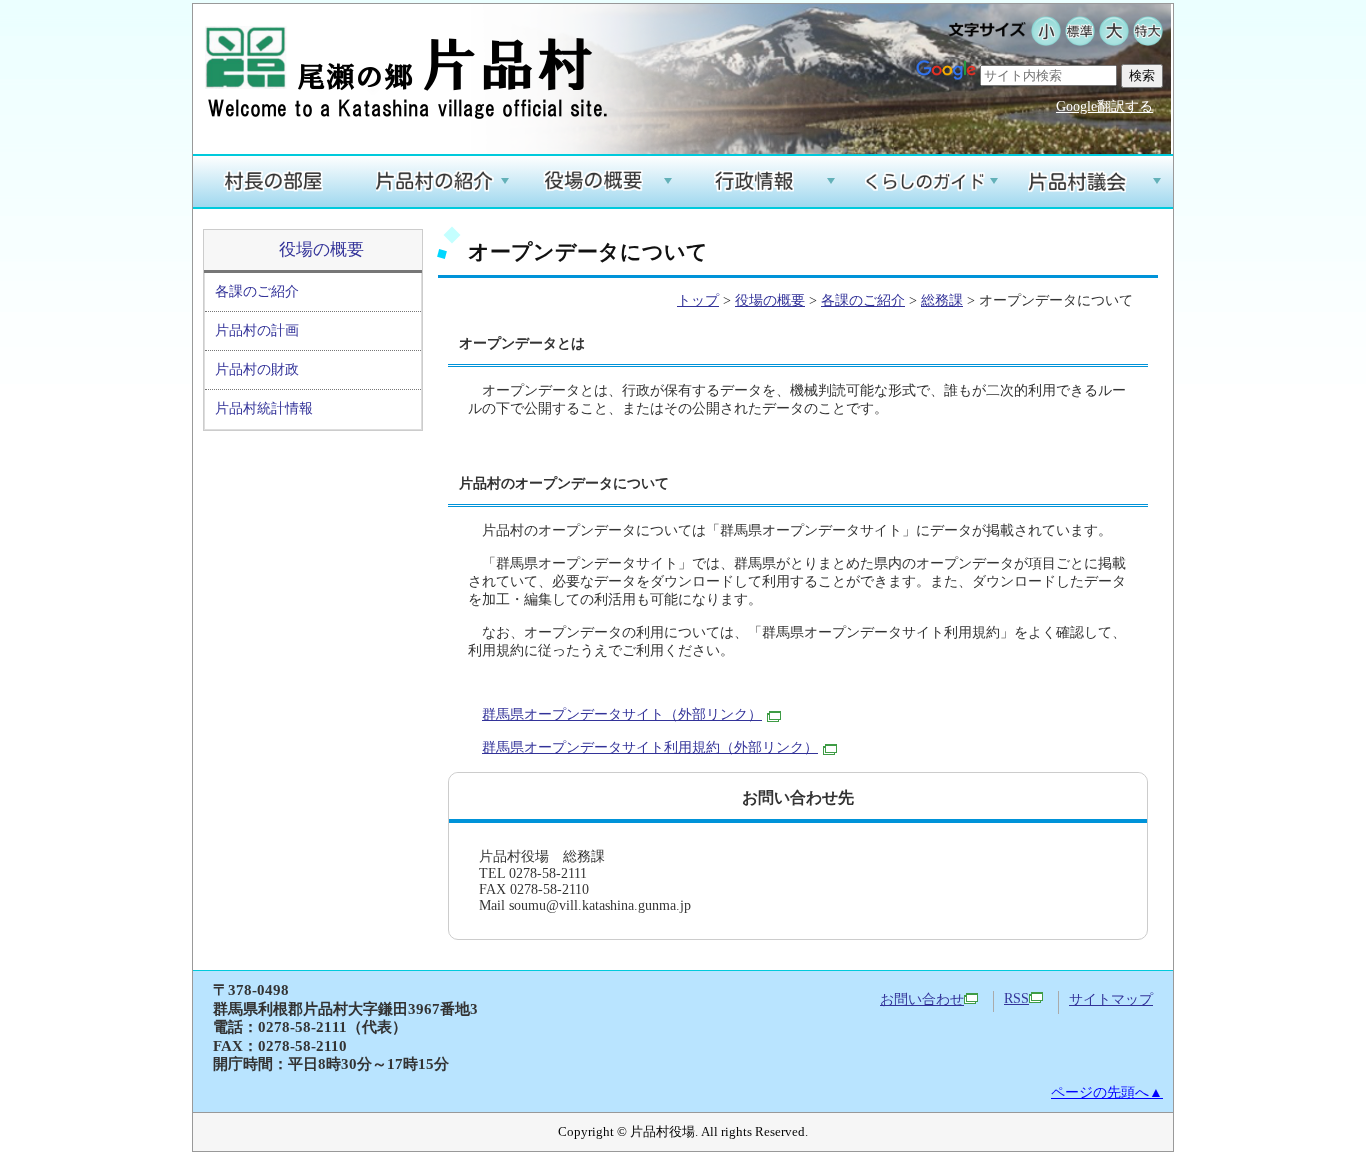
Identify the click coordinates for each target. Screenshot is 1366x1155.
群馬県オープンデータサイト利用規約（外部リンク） (650, 747)
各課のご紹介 (257, 291)
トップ (698, 300)
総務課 (942, 300)
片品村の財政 (257, 369)
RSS (1016, 998)
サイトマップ (1111, 999)
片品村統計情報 (264, 408)
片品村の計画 (257, 330)
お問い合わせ (922, 999)
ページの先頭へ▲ (1107, 1092)
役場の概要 (321, 249)
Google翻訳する (1104, 106)
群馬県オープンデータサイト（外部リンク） (622, 714)
